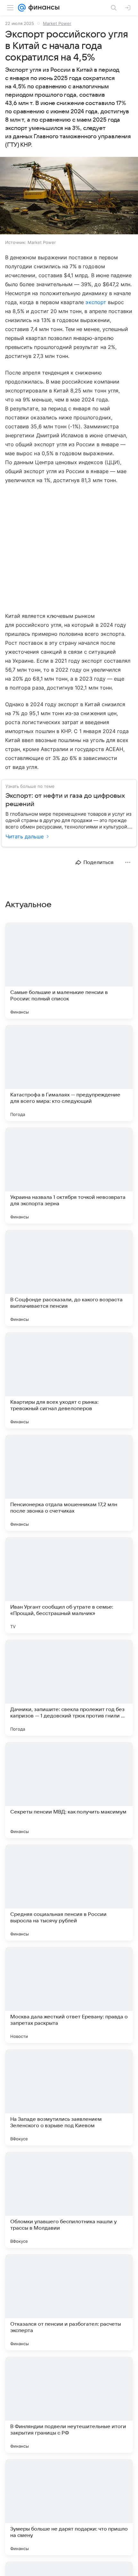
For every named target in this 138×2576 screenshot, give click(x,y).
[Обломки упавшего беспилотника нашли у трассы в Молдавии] (69, 2200)
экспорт (96, 302)
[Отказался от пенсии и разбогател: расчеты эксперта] (69, 2302)
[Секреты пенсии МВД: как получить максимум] (69, 1790)
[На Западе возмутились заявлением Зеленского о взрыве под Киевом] (69, 2097)
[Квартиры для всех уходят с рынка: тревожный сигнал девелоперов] (69, 1380)
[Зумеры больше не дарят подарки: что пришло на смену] (69, 2507)
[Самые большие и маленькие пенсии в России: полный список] (69, 971)
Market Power (57, 23)
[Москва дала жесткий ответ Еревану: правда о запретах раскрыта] (69, 1995)
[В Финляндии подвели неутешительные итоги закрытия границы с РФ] (69, 2405)
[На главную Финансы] (43, 8)
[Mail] (22, 8)
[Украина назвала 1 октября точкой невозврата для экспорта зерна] (69, 1175)
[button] (69, 196)
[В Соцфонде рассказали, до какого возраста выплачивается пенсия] (69, 1278)
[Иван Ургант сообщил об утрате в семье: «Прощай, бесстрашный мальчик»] (69, 1585)
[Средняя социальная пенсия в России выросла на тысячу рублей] (69, 1893)
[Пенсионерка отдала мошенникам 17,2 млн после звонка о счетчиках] (69, 1483)
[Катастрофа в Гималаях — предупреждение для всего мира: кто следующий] (69, 1073)
